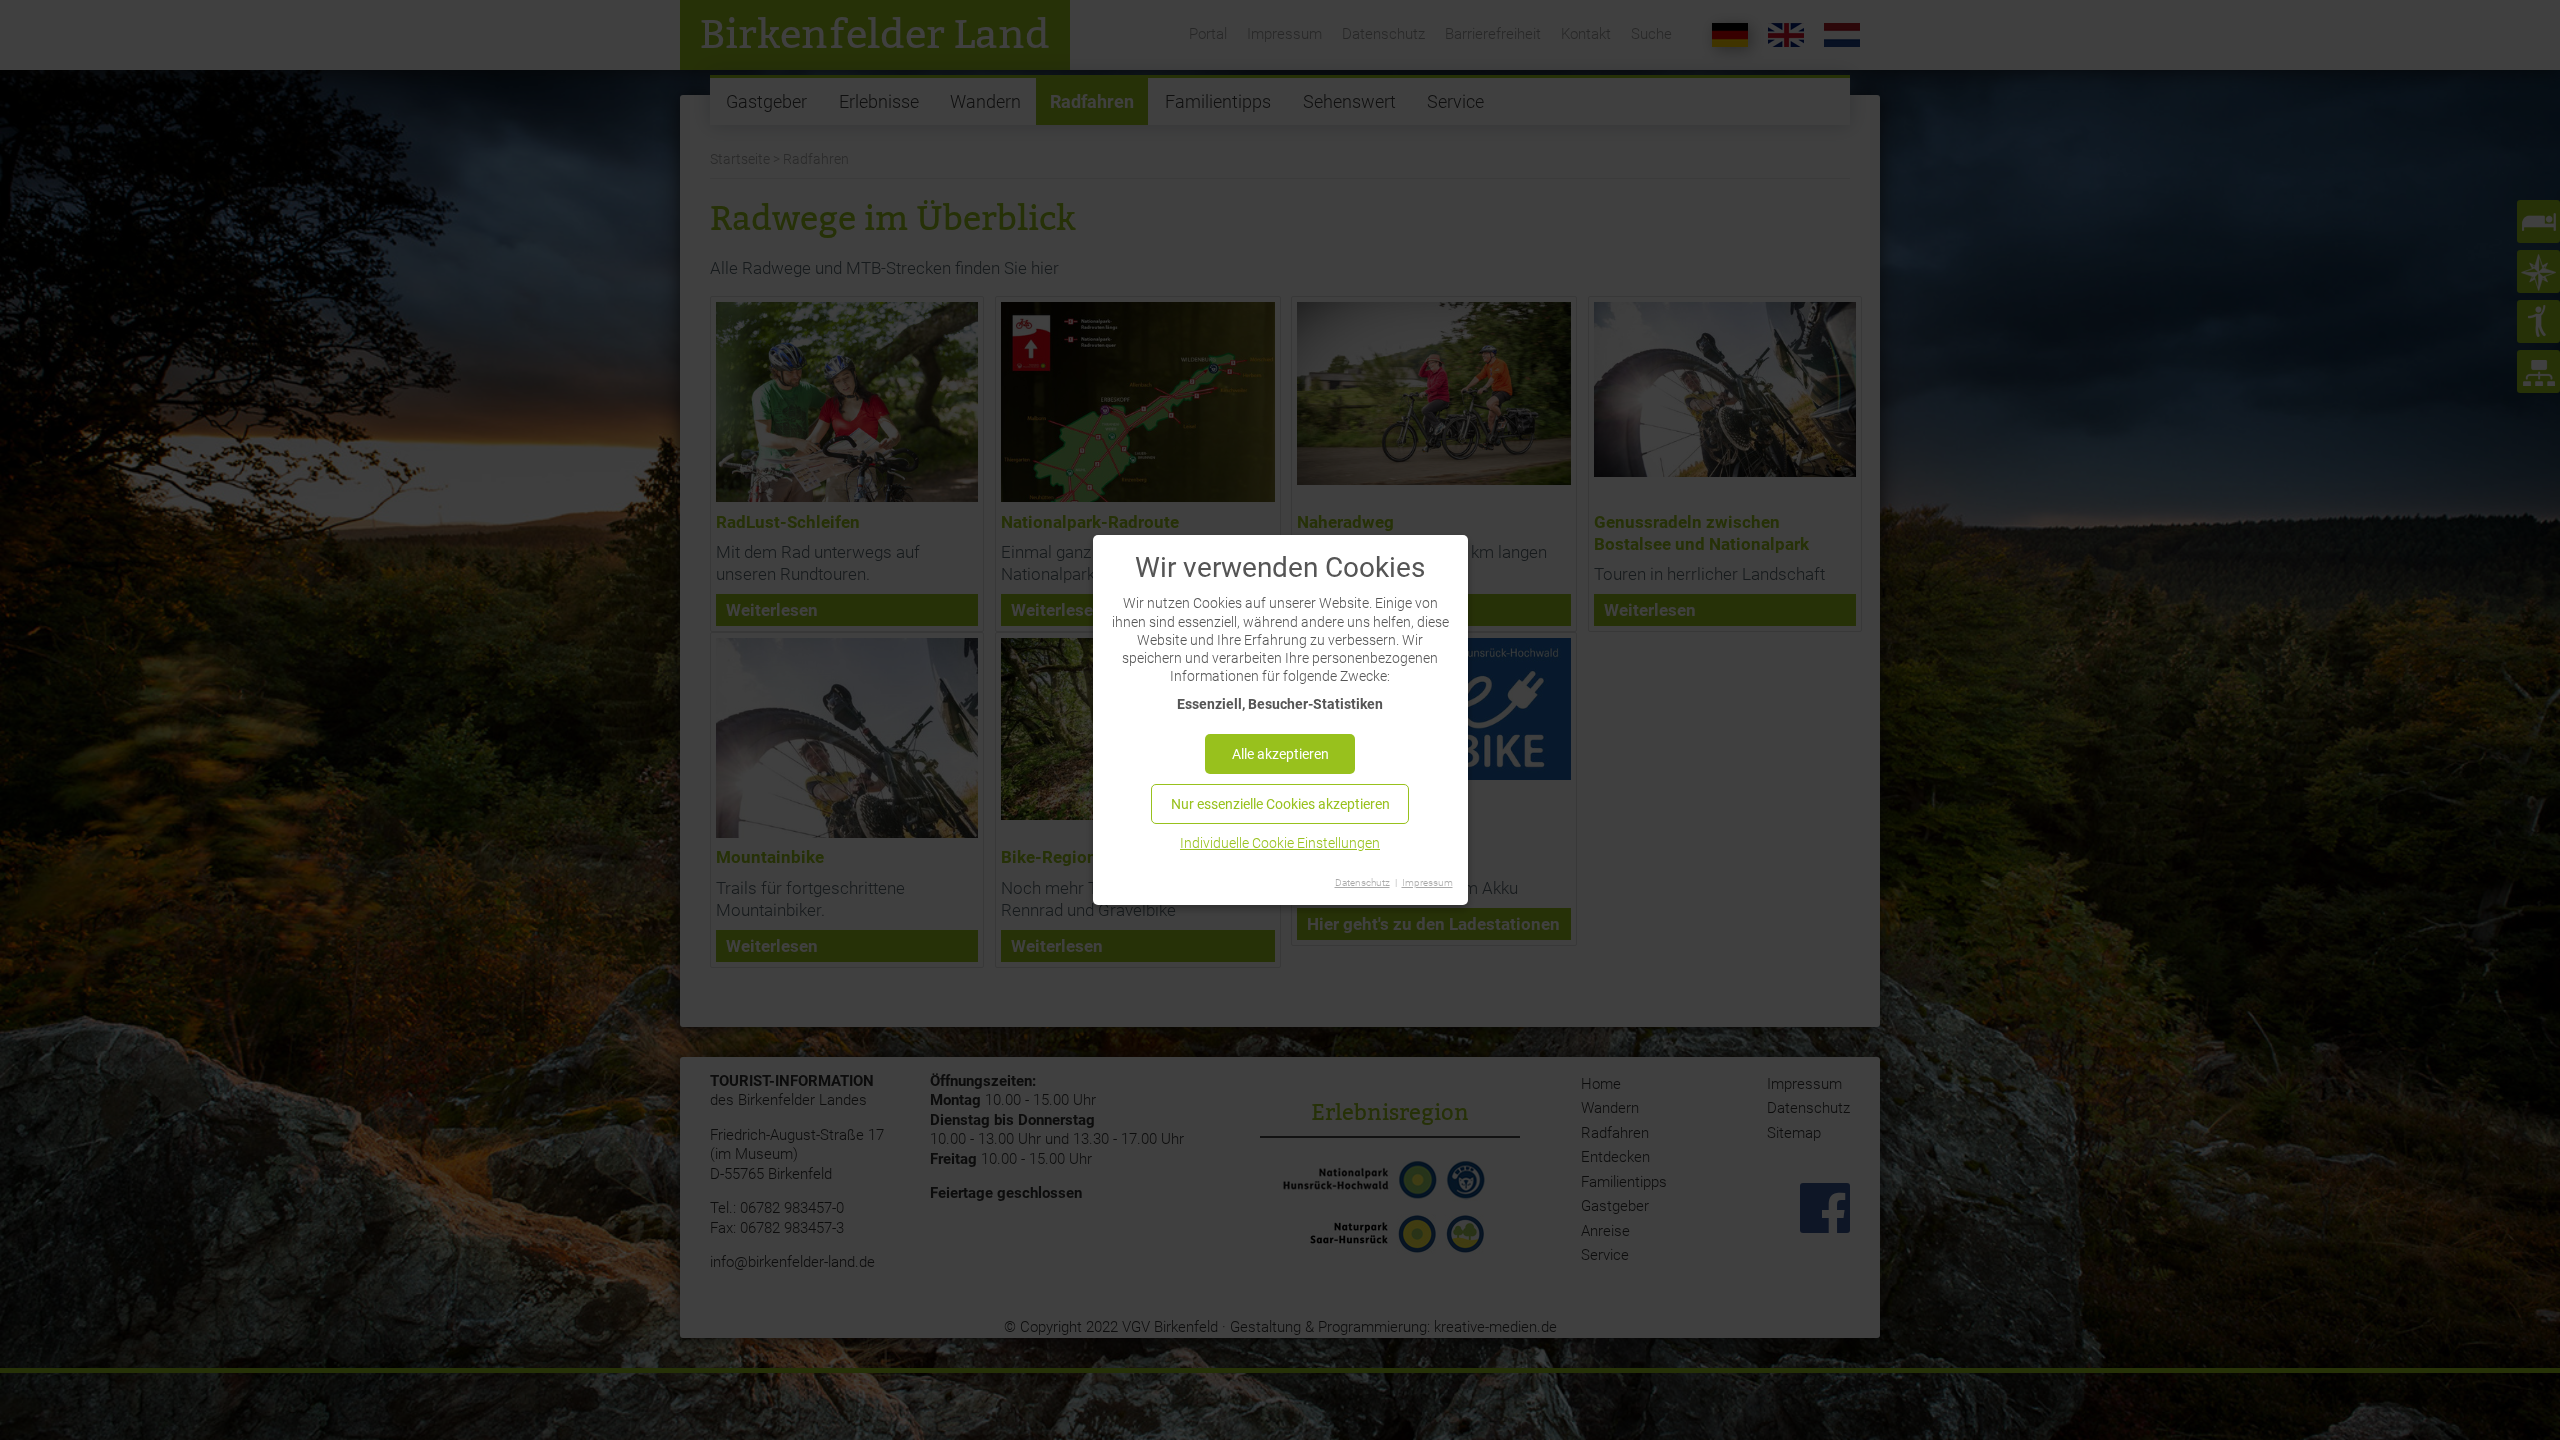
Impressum (1427, 882)
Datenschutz (1362, 882)
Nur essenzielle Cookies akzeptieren (1280, 804)
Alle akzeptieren (1280, 754)
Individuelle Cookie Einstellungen (1280, 843)
